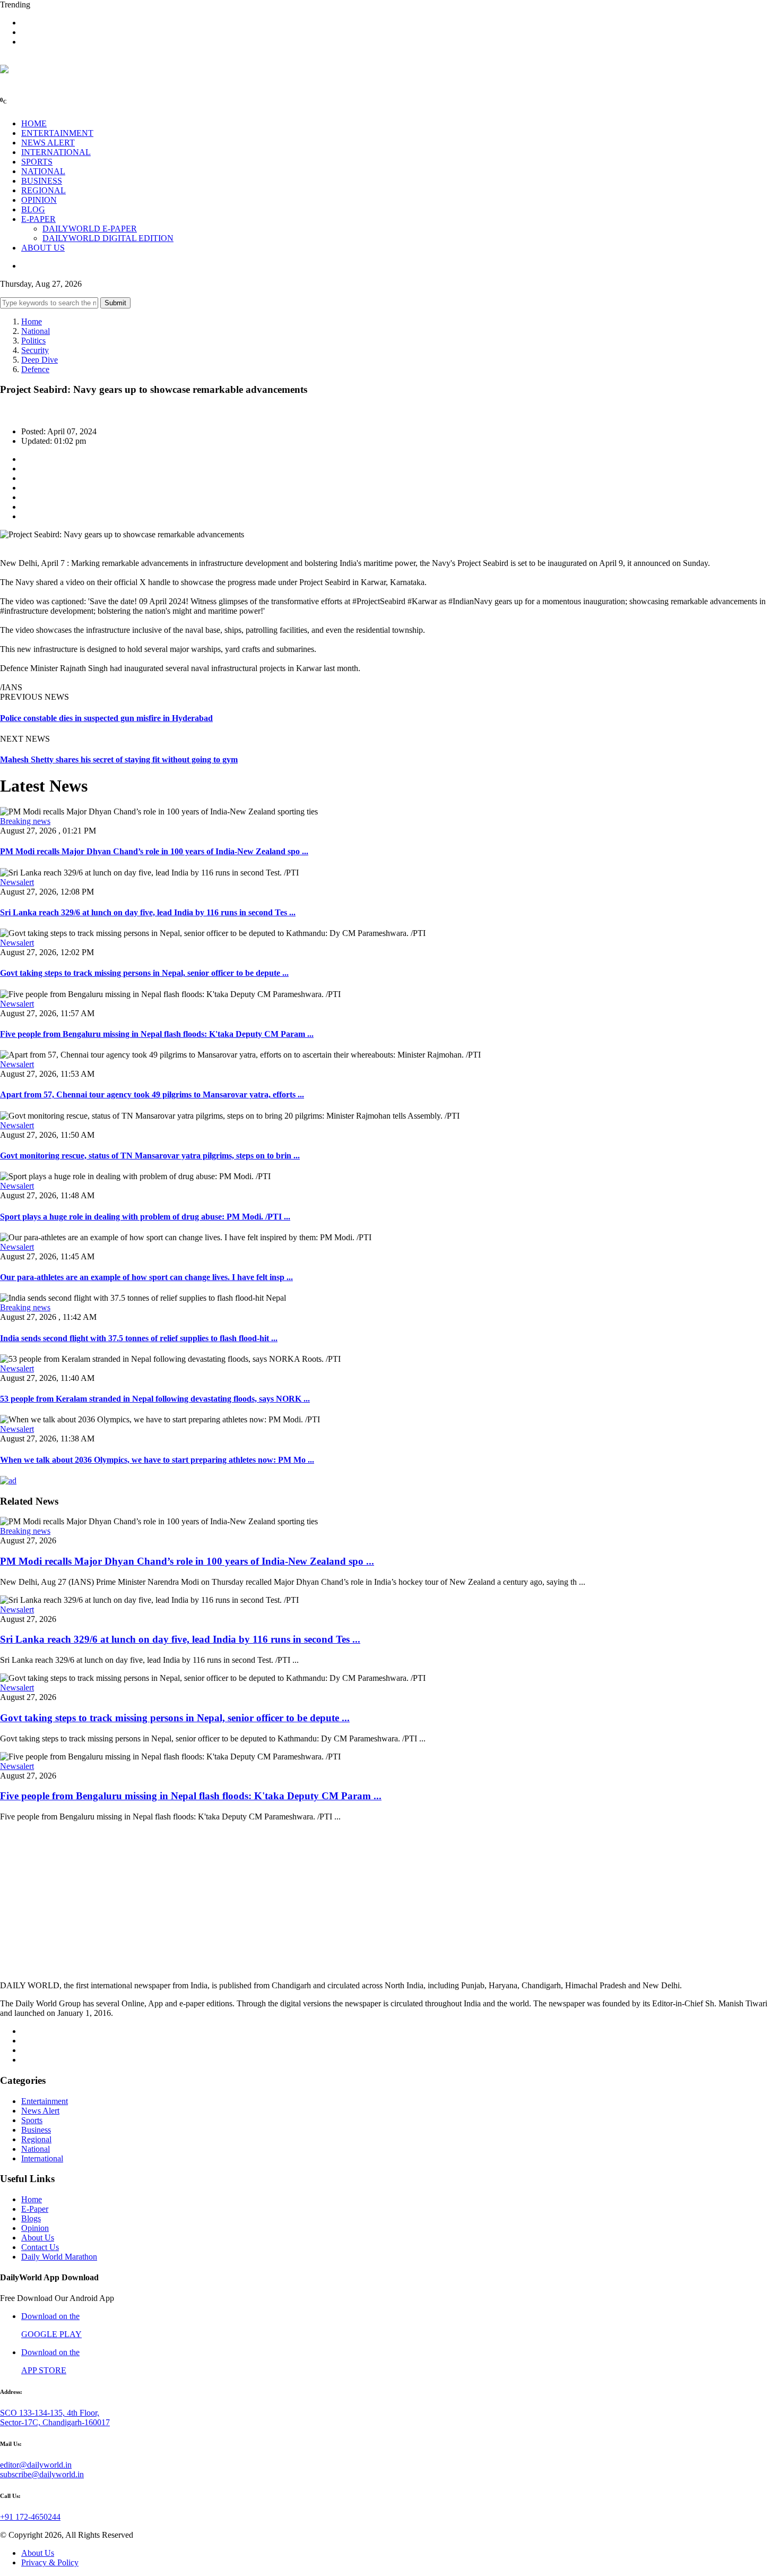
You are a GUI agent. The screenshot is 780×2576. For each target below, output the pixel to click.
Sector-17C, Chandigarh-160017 (55, 2422)
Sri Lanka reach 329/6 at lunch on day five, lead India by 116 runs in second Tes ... (148, 912)
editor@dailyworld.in (36, 2465)
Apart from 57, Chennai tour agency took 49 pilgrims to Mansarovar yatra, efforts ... (152, 1094)
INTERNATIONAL (56, 152)
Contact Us (40, 2247)
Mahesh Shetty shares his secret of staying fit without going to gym (119, 759)
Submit (115, 303)
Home (32, 321)
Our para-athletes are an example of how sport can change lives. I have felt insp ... (146, 1277)
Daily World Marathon (59, 2257)
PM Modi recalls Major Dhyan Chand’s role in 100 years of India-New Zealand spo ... (154, 851)
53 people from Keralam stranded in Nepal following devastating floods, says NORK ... (155, 1399)
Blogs (31, 2218)
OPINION (39, 200)
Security (35, 350)
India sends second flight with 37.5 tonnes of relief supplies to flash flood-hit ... (139, 1338)
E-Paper (35, 2209)
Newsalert (17, 882)
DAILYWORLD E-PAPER (90, 229)
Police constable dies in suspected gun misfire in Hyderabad (106, 718)
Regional (36, 2139)
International (42, 2158)
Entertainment (45, 2101)
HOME (34, 123)
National (36, 331)
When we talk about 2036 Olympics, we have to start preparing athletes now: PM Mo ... (157, 1460)
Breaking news (25, 821)
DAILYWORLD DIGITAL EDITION (108, 238)
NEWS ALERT (48, 143)
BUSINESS (42, 181)
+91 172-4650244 (30, 2517)
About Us (38, 2238)
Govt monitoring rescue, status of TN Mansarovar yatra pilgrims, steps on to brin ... (150, 1156)
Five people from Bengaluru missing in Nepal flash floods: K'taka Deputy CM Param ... (157, 1034)
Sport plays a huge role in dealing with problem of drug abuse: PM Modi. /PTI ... (145, 1217)
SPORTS (37, 162)
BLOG (33, 209)
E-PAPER (38, 219)
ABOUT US (43, 248)
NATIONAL (43, 171)
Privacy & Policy (50, 2562)
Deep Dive (40, 360)
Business (36, 2130)
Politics (33, 341)
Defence (35, 369)
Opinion (35, 2228)
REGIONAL (44, 190)
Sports (32, 2120)
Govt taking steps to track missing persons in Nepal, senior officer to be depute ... (144, 973)
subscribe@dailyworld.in (42, 2474)
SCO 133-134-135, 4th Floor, (50, 2413)
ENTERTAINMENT (57, 133)
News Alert (40, 2111)
